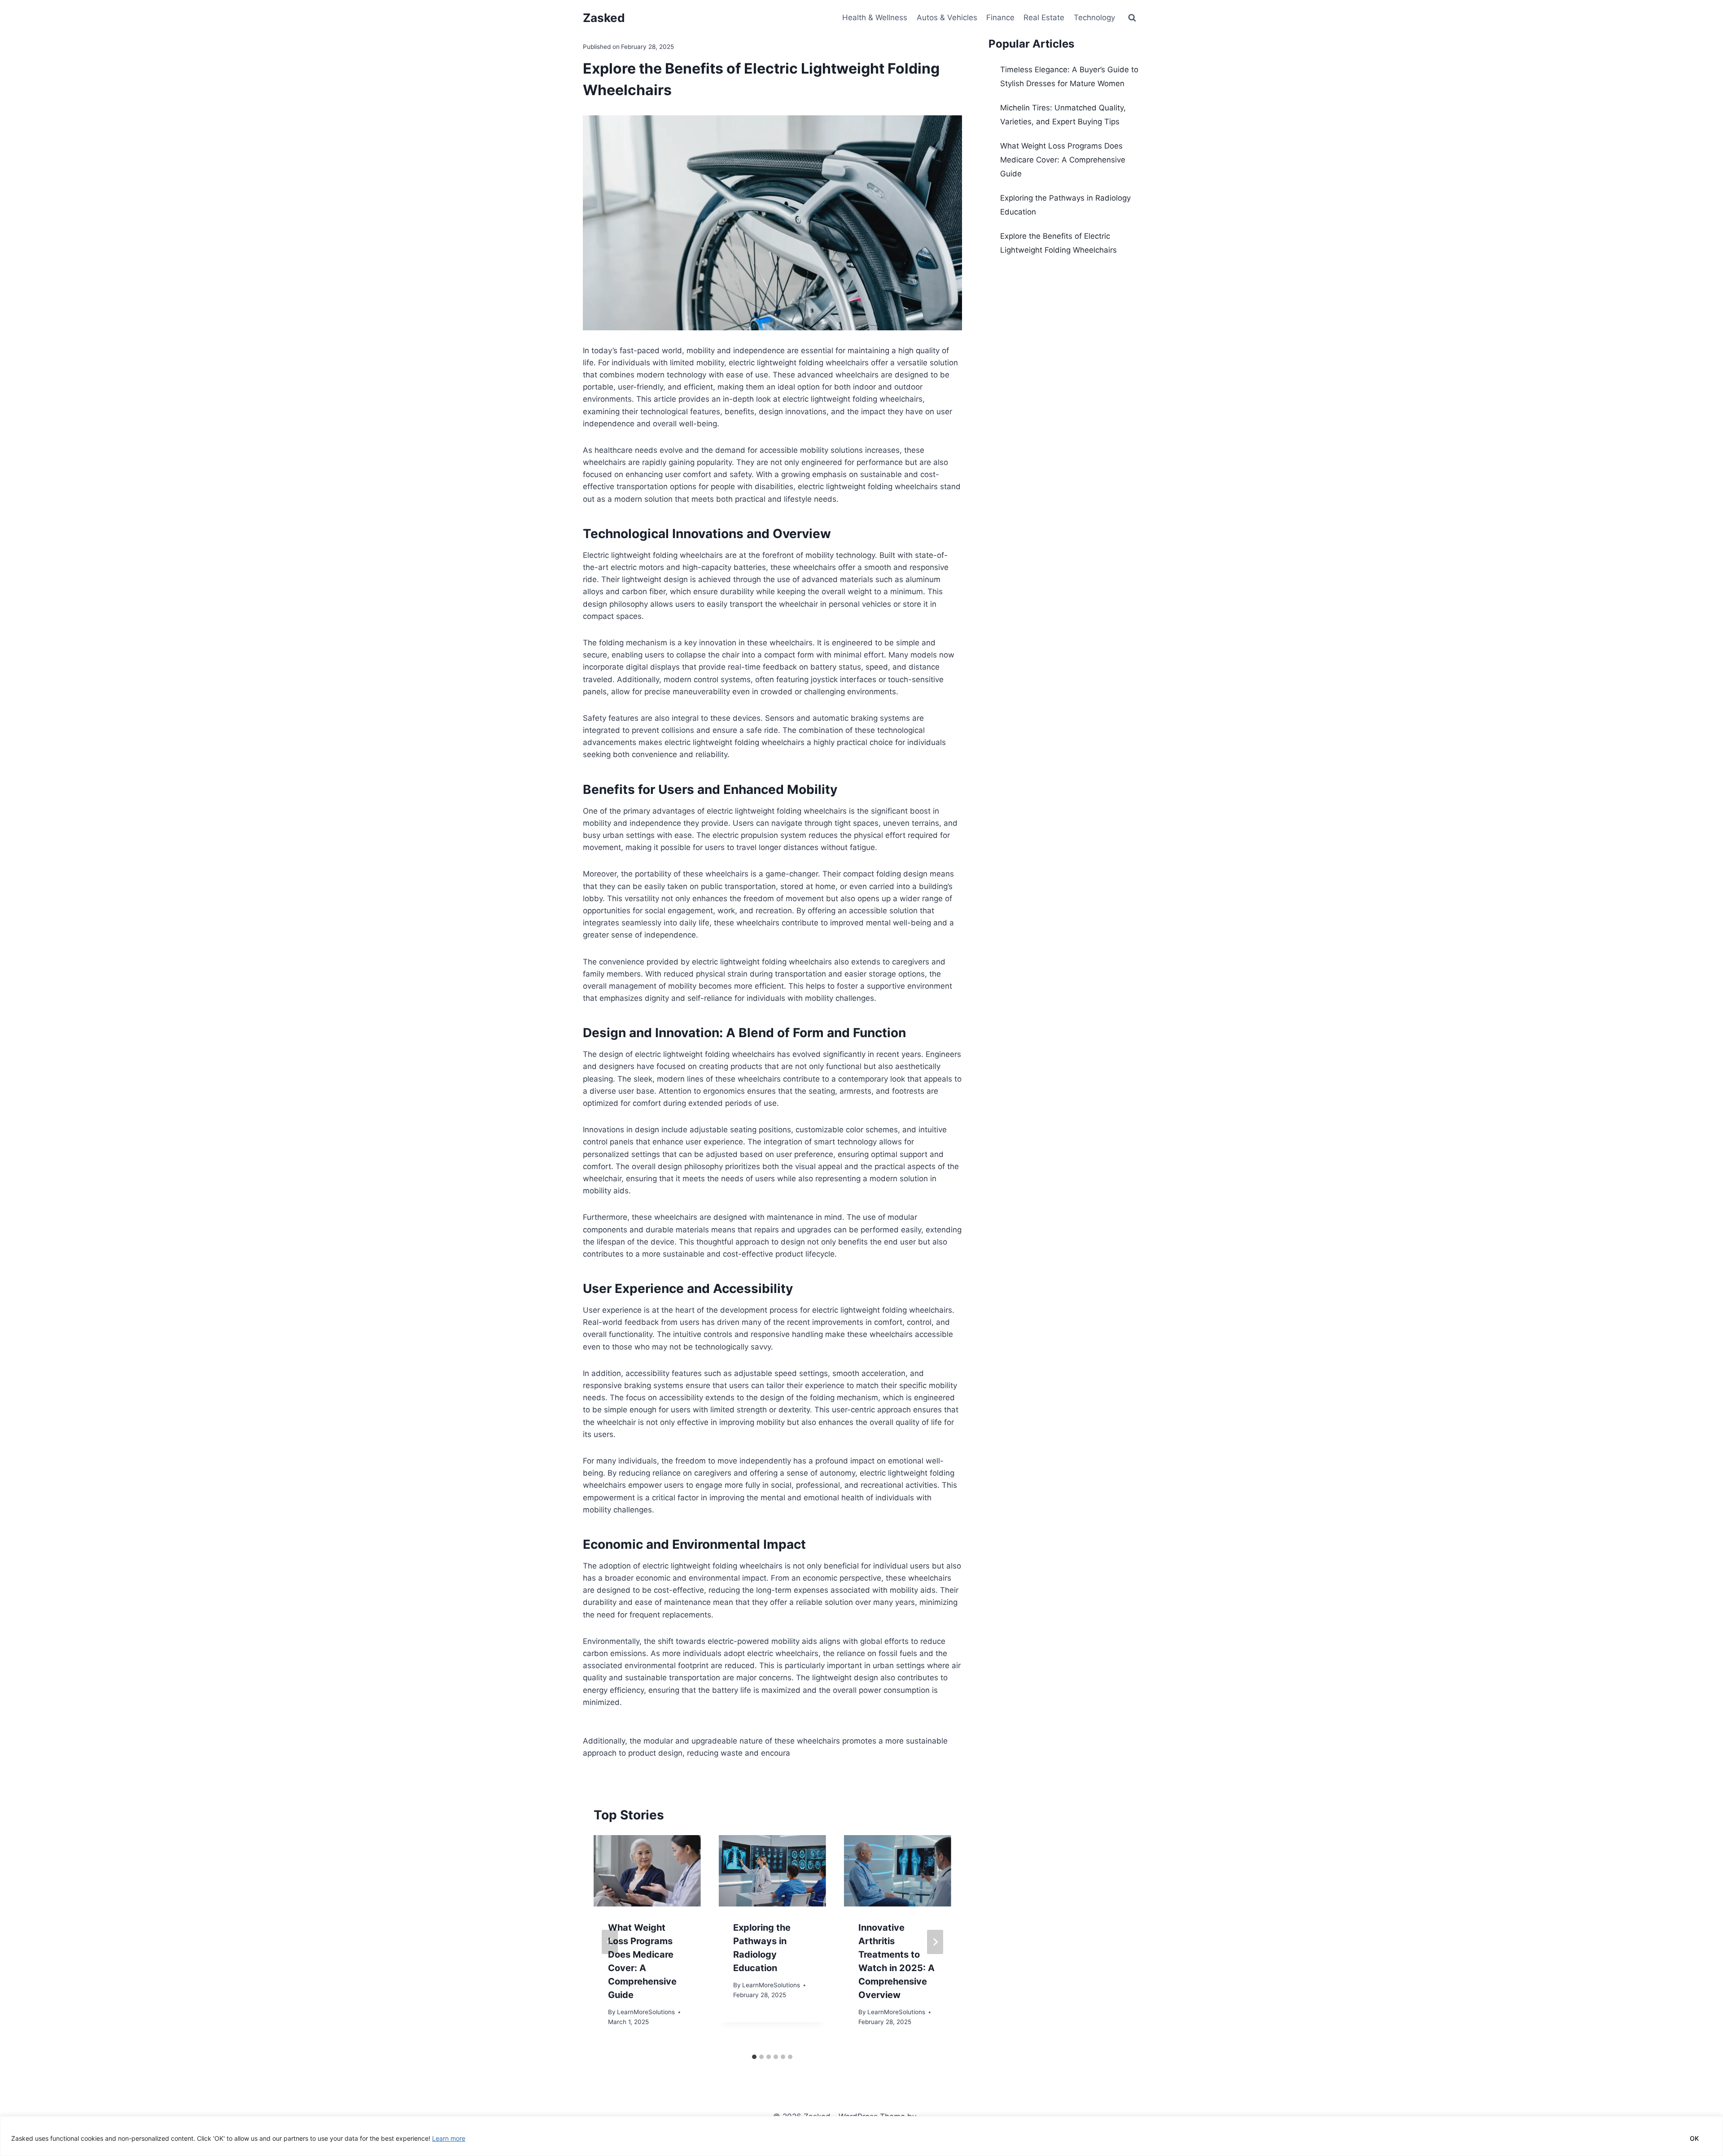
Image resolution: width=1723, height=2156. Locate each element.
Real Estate (1044, 18)
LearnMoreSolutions (646, 2012)
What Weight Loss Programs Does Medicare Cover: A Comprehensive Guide (1063, 160)
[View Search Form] (1132, 18)
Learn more (449, 2138)
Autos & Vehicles (947, 18)
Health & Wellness (875, 18)
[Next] (935, 1942)
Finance (1000, 18)
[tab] (754, 2057)
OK (1694, 2138)
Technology (1094, 18)
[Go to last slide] (610, 1942)
